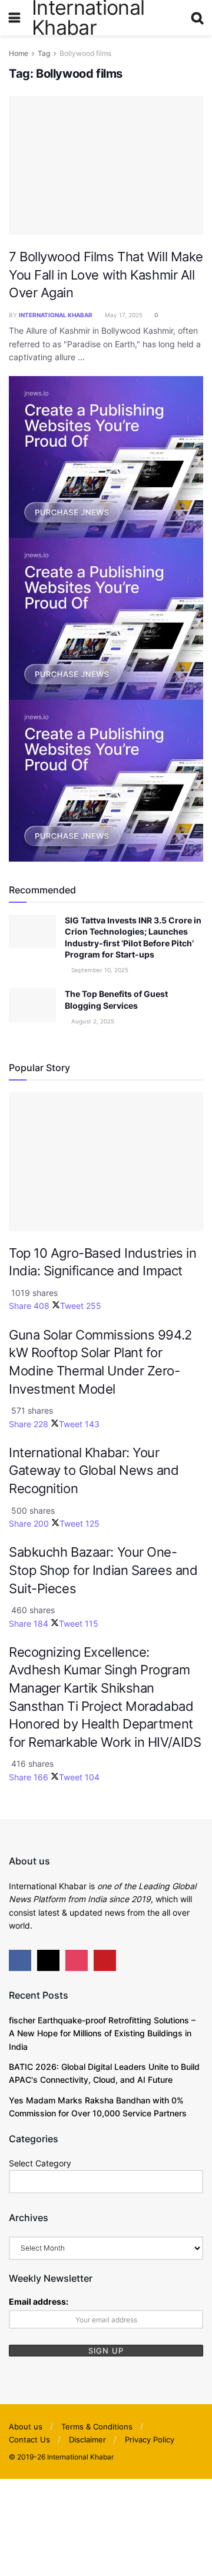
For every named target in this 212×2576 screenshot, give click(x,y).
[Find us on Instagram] (77, 1960)
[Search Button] (197, 18)
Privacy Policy (150, 2439)
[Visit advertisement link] (106, 456)
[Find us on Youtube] (105, 1960)
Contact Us (29, 2439)
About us (26, 2427)
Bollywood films (85, 53)
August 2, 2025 (92, 1021)
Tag (44, 53)
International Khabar (56, 315)
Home (19, 53)
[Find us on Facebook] (20, 1960)
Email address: (39, 2301)
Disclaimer (87, 2439)
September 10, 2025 (99, 970)
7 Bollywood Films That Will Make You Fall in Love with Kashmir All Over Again (106, 275)
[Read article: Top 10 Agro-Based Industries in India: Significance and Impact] (106, 1162)
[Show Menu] (14, 18)
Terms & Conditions (97, 2427)
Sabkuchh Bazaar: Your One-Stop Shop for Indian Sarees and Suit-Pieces (103, 1570)
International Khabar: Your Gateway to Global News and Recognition (94, 1470)
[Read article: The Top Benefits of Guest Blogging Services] (32, 1005)
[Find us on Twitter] (48, 1960)
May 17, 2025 (123, 315)
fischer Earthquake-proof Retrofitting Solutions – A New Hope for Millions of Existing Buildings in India (102, 2033)
